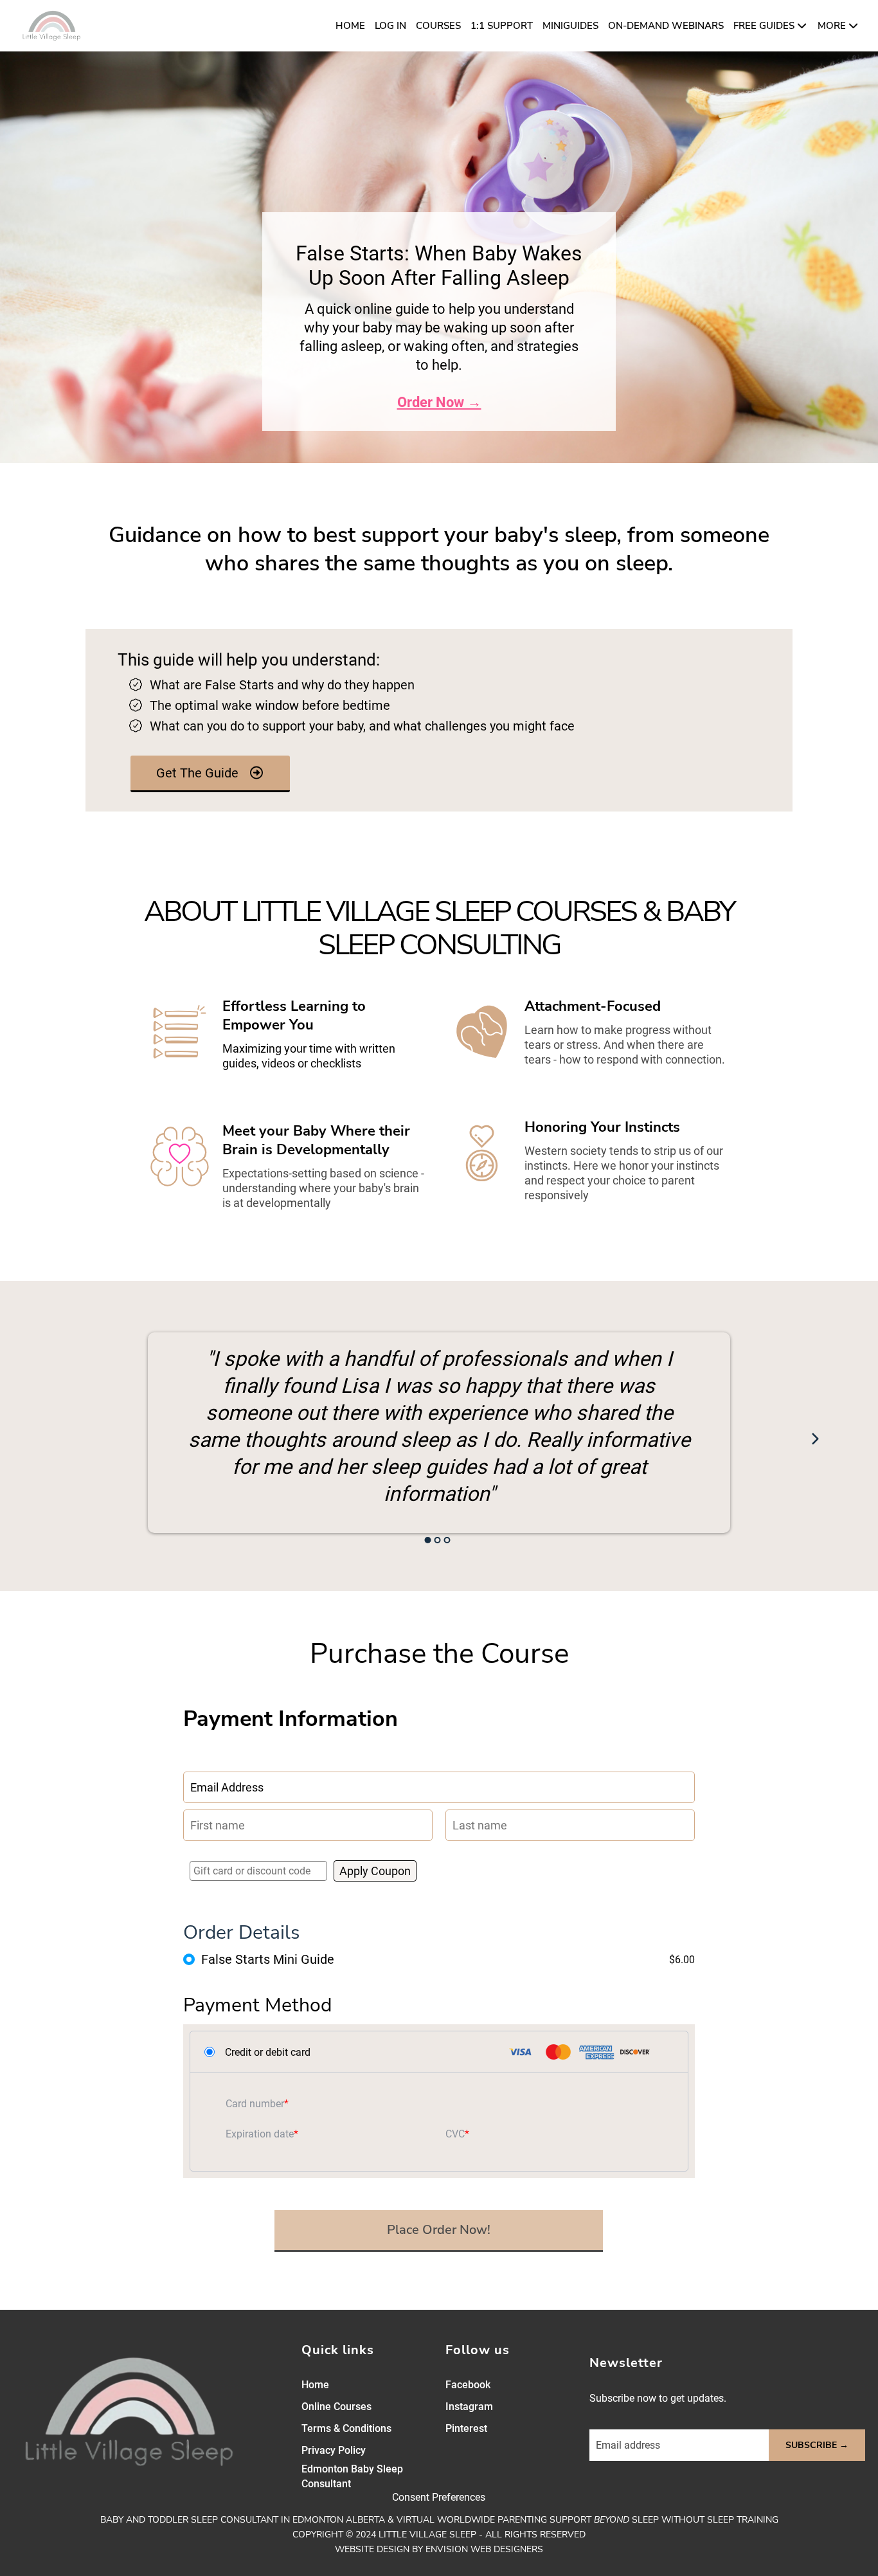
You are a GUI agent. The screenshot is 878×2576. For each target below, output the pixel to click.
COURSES (438, 26)
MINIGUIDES (570, 26)
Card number (255, 2104)
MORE (832, 26)
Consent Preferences (439, 2497)
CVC (455, 2134)
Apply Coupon (375, 1871)
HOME (350, 26)
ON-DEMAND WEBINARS (666, 26)
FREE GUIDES (764, 26)
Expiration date (260, 2134)
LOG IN (390, 26)
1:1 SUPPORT (502, 26)
